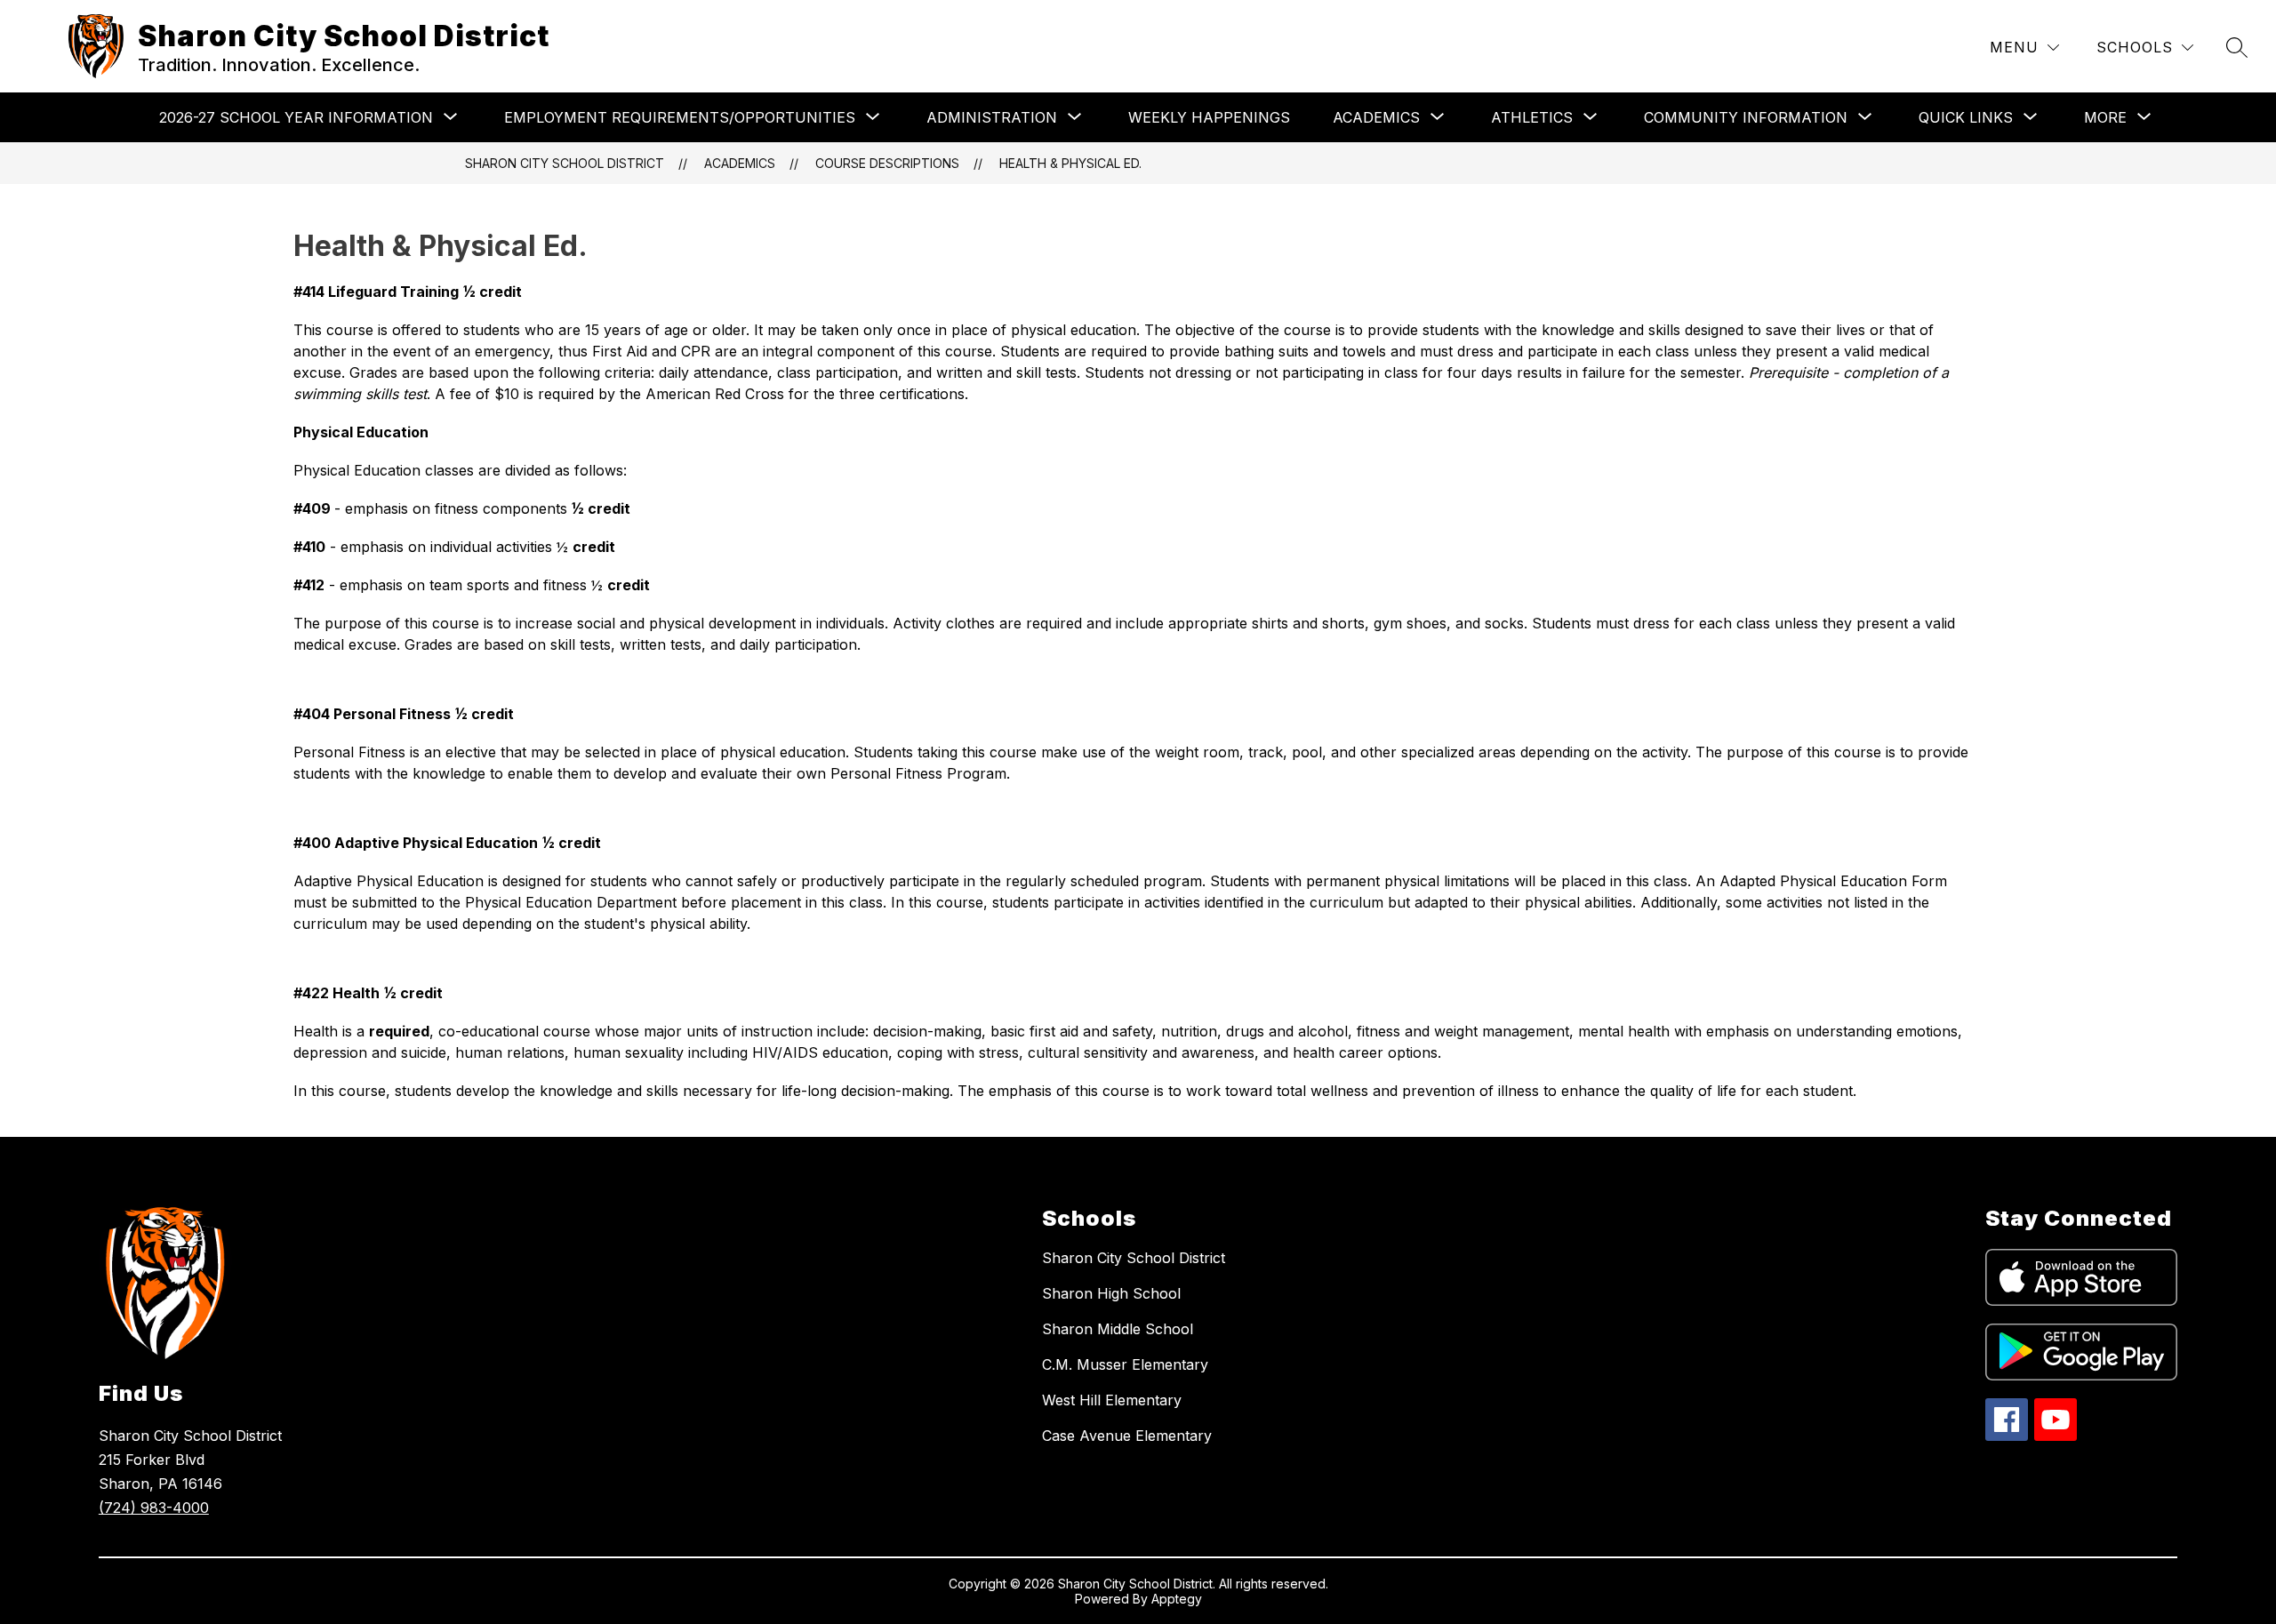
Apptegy (1177, 1599)
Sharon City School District (565, 163)
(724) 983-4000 (154, 1508)
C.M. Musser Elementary (1125, 1364)
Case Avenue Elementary (1127, 1436)
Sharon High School (1111, 1293)
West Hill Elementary (1112, 1400)
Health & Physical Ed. (1070, 163)
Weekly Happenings (1209, 117)
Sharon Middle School (1118, 1329)
